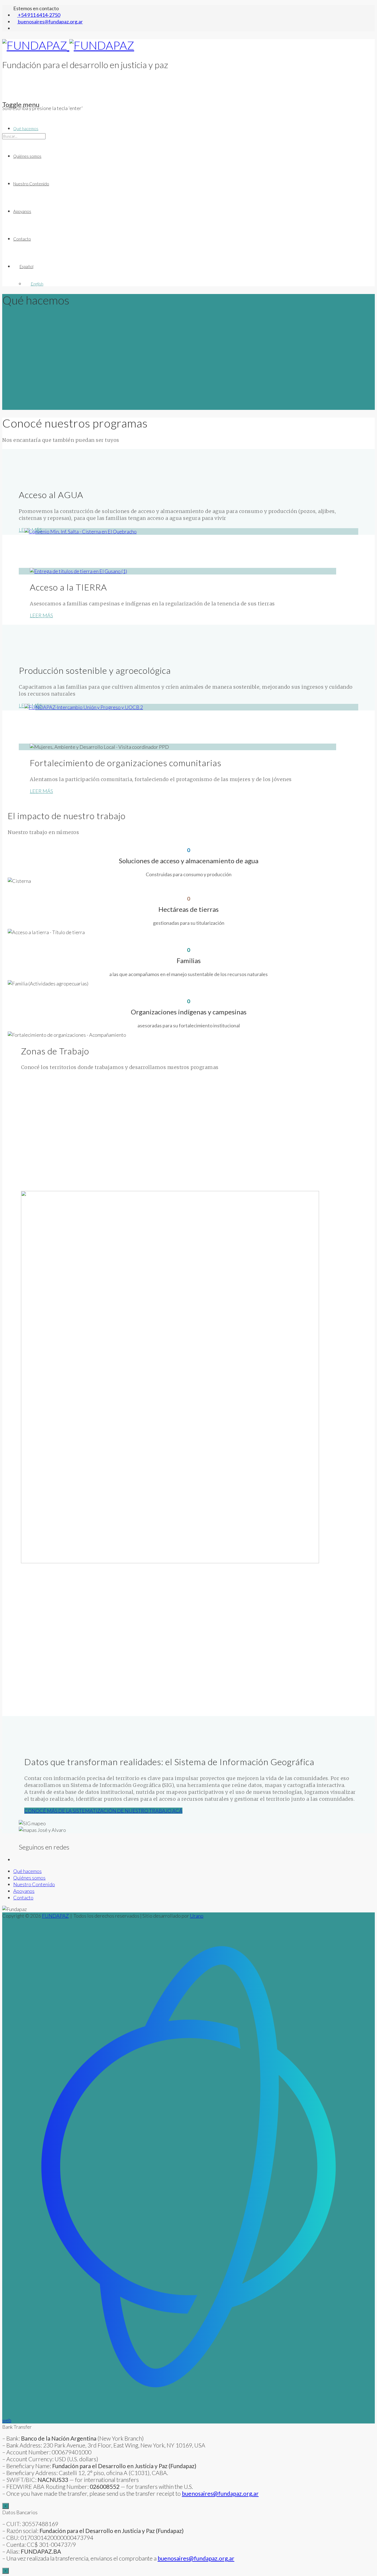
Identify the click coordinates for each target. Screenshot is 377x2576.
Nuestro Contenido (31, 184)
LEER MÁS (41, 615)
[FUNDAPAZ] (68, 45)
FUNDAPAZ (55, 1916)
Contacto (22, 239)
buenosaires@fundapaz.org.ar (196, 2558)
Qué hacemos (26, 129)
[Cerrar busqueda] (4, 163)
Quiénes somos (27, 156)
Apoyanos (22, 211)
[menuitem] (194, 266)
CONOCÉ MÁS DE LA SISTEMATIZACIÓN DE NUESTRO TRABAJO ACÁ (103, 1811)
